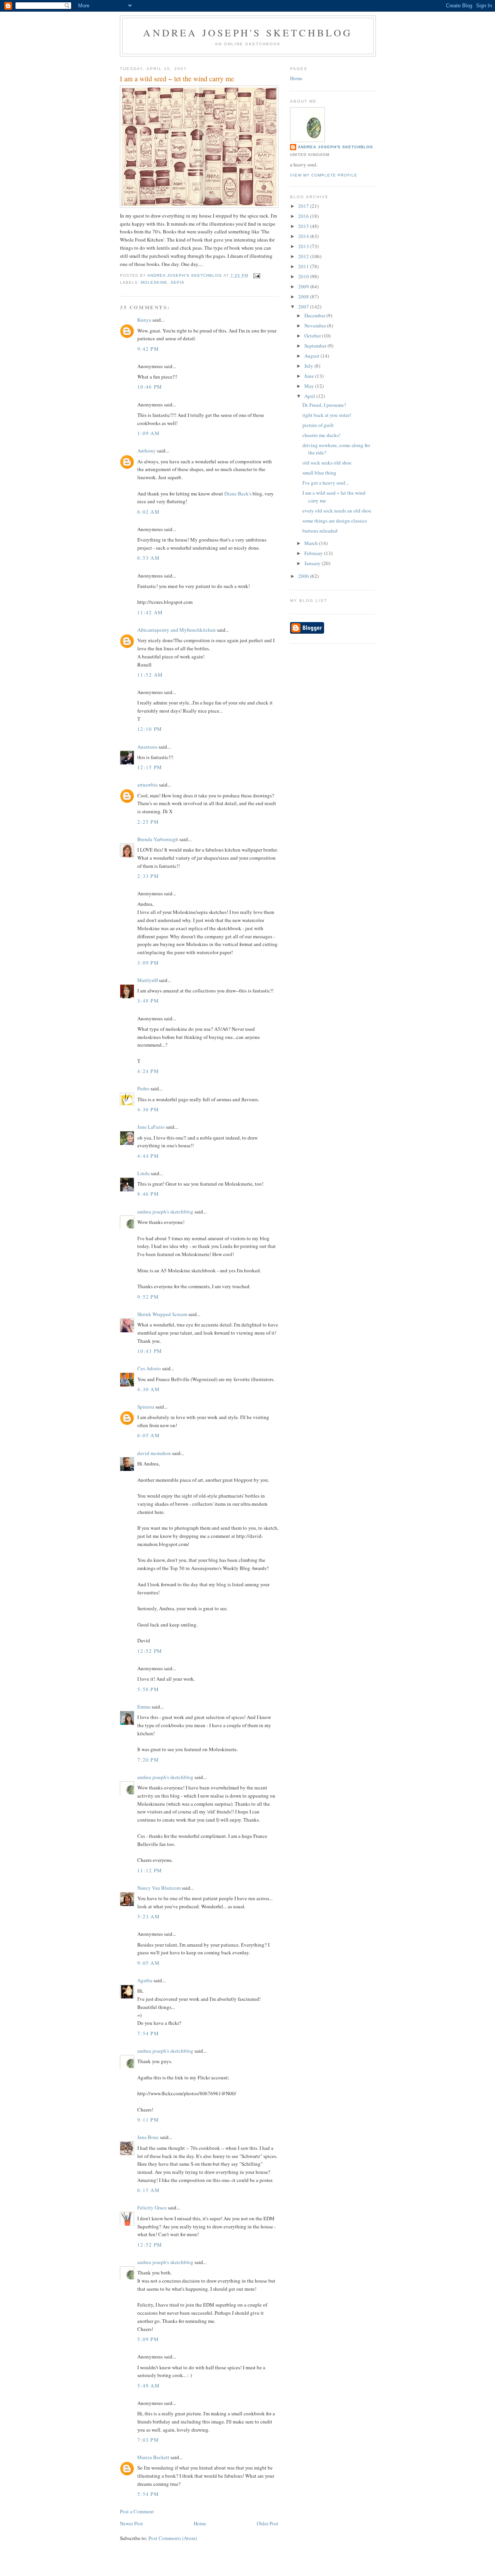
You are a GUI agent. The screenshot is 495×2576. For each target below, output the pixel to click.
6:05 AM (148, 1435)
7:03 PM (148, 2440)
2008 (304, 297)
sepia (178, 282)
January (313, 563)
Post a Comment (137, 2511)
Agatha (145, 1980)
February (314, 553)
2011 (304, 266)
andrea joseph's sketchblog (248, 33)
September (316, 346)
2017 (304, 206)
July (309, 366)
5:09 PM (148, 2339)
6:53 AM (148, 558)
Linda (143, 1173)
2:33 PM (148, 876)
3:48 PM (148, 1001)
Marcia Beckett (153, 2457)
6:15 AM (148, 2190)
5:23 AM (148, 1916)
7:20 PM (148, 1760)
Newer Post (131, 2523)
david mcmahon (154, 1453)
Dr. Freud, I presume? (324, 405)
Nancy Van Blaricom (159, 1888)
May (310, 386)
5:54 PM (148, 2494)
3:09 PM (148, 963)
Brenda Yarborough (158, 839)
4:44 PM (148, 1156)
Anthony (147, 451)
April (310, 396)
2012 (304, 256)
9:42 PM (148, 349)
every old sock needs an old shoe (337, 511)
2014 (304, 236)
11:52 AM (150, 675)
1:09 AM (148, 433)
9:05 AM (148, 1963)
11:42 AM (150, 612)
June (310, 376)
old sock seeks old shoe (327, 463)
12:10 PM (150, 729)
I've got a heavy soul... (326, 483)
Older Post (268, 2523)
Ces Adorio (149, 1368)
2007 (304, 307)
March (312, 543)
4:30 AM (148, 1389)
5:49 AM (148, 2386)
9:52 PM (148, 1297)
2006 (304, 576)
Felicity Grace (152, 2208)
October (313, 336)
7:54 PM (148, 2033)
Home (200, 2523)
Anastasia (147, 747)
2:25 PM (148, 822)
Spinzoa (146, 1407)
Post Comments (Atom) (173, 2538)
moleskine (154, 282)
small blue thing (319, 473)
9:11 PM (148, 2120)
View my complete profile (324, 175)
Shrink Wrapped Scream (162, 1314)
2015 (304, 226)
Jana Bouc (148, 2137)
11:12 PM (150, 1870)
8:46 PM (148, 1194)
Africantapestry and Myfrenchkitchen (177, 630)
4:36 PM (148, 1109)
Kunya (144, 320)
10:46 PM (150, 387)
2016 (304, 216)
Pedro (143, 1088)
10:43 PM (150, 1351)
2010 (304, 276)
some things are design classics (335, 521)
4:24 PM (148, 1071)
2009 (304, 286)
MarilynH (148, 980)
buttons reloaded (320, 531)
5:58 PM (148, 1689)
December (315, 315)
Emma (144, 1707)
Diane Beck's (238, 494)
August (312, 356)
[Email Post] (257, 275)
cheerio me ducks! (321, 435)
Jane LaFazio (151, 1127)
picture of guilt (318, 425)
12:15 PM (150, 767)
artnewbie (148, 785)
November (316, 326)
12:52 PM (150, 1651)
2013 (304, 246)
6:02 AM (148, 512)
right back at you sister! (327, 415)
